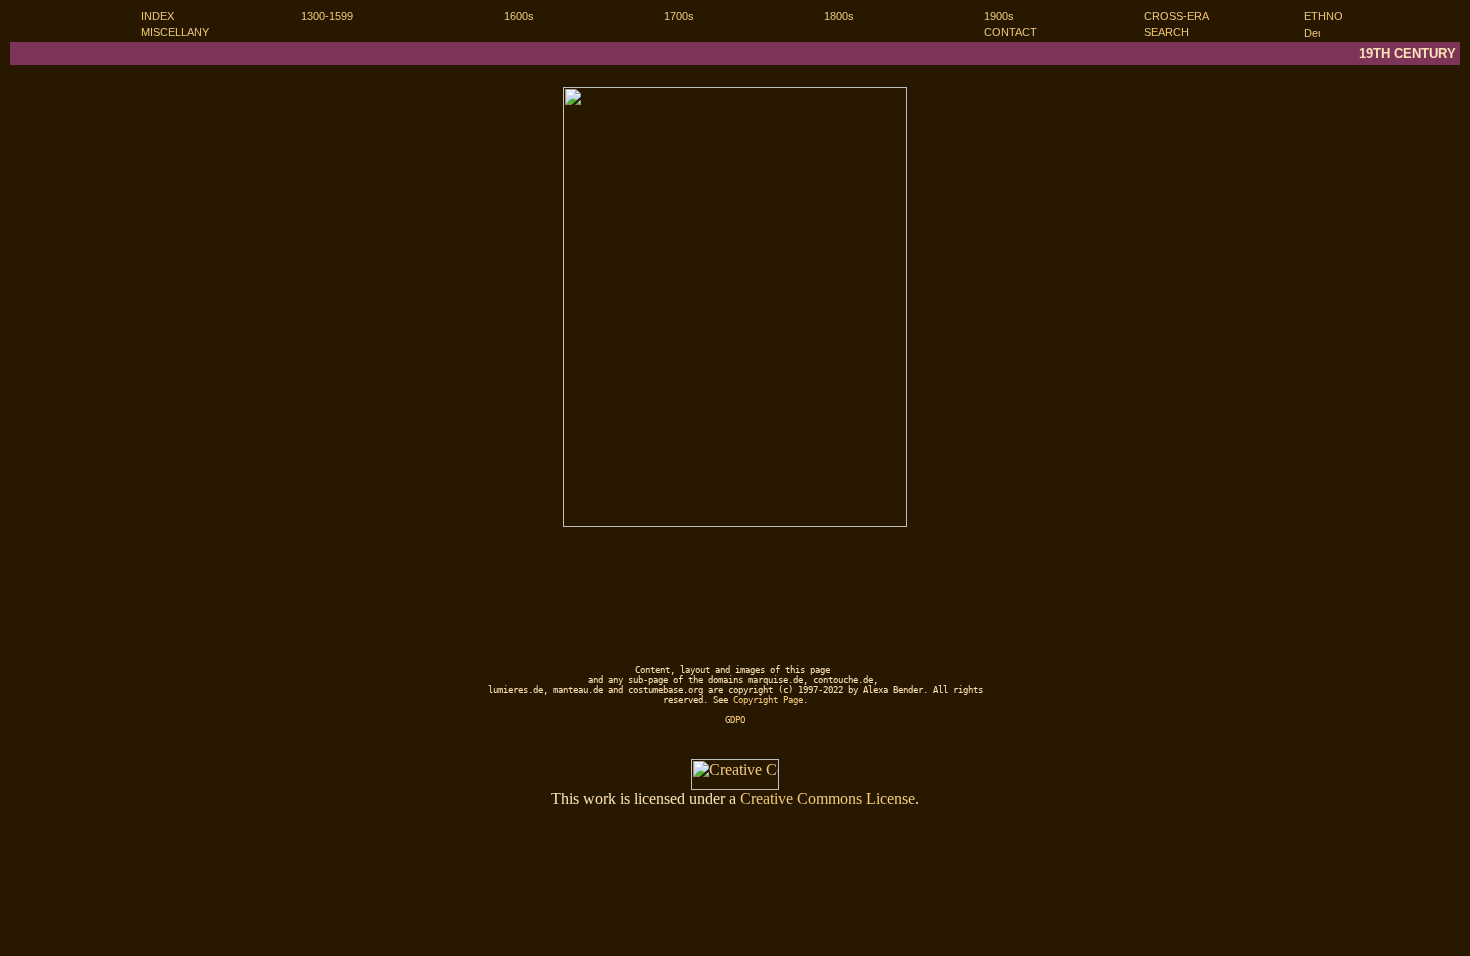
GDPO (735, 720)
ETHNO (1323, 16)
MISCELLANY (175, 32)
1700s (679, 16)
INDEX (157, 16)
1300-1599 (327, 16)
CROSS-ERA (1176, 16)
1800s (839, 16)
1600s (519, 16)
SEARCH (1166, 32)
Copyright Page (768, 700)
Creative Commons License (827, 798)
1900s (999, 16)
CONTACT (1010, 32)
